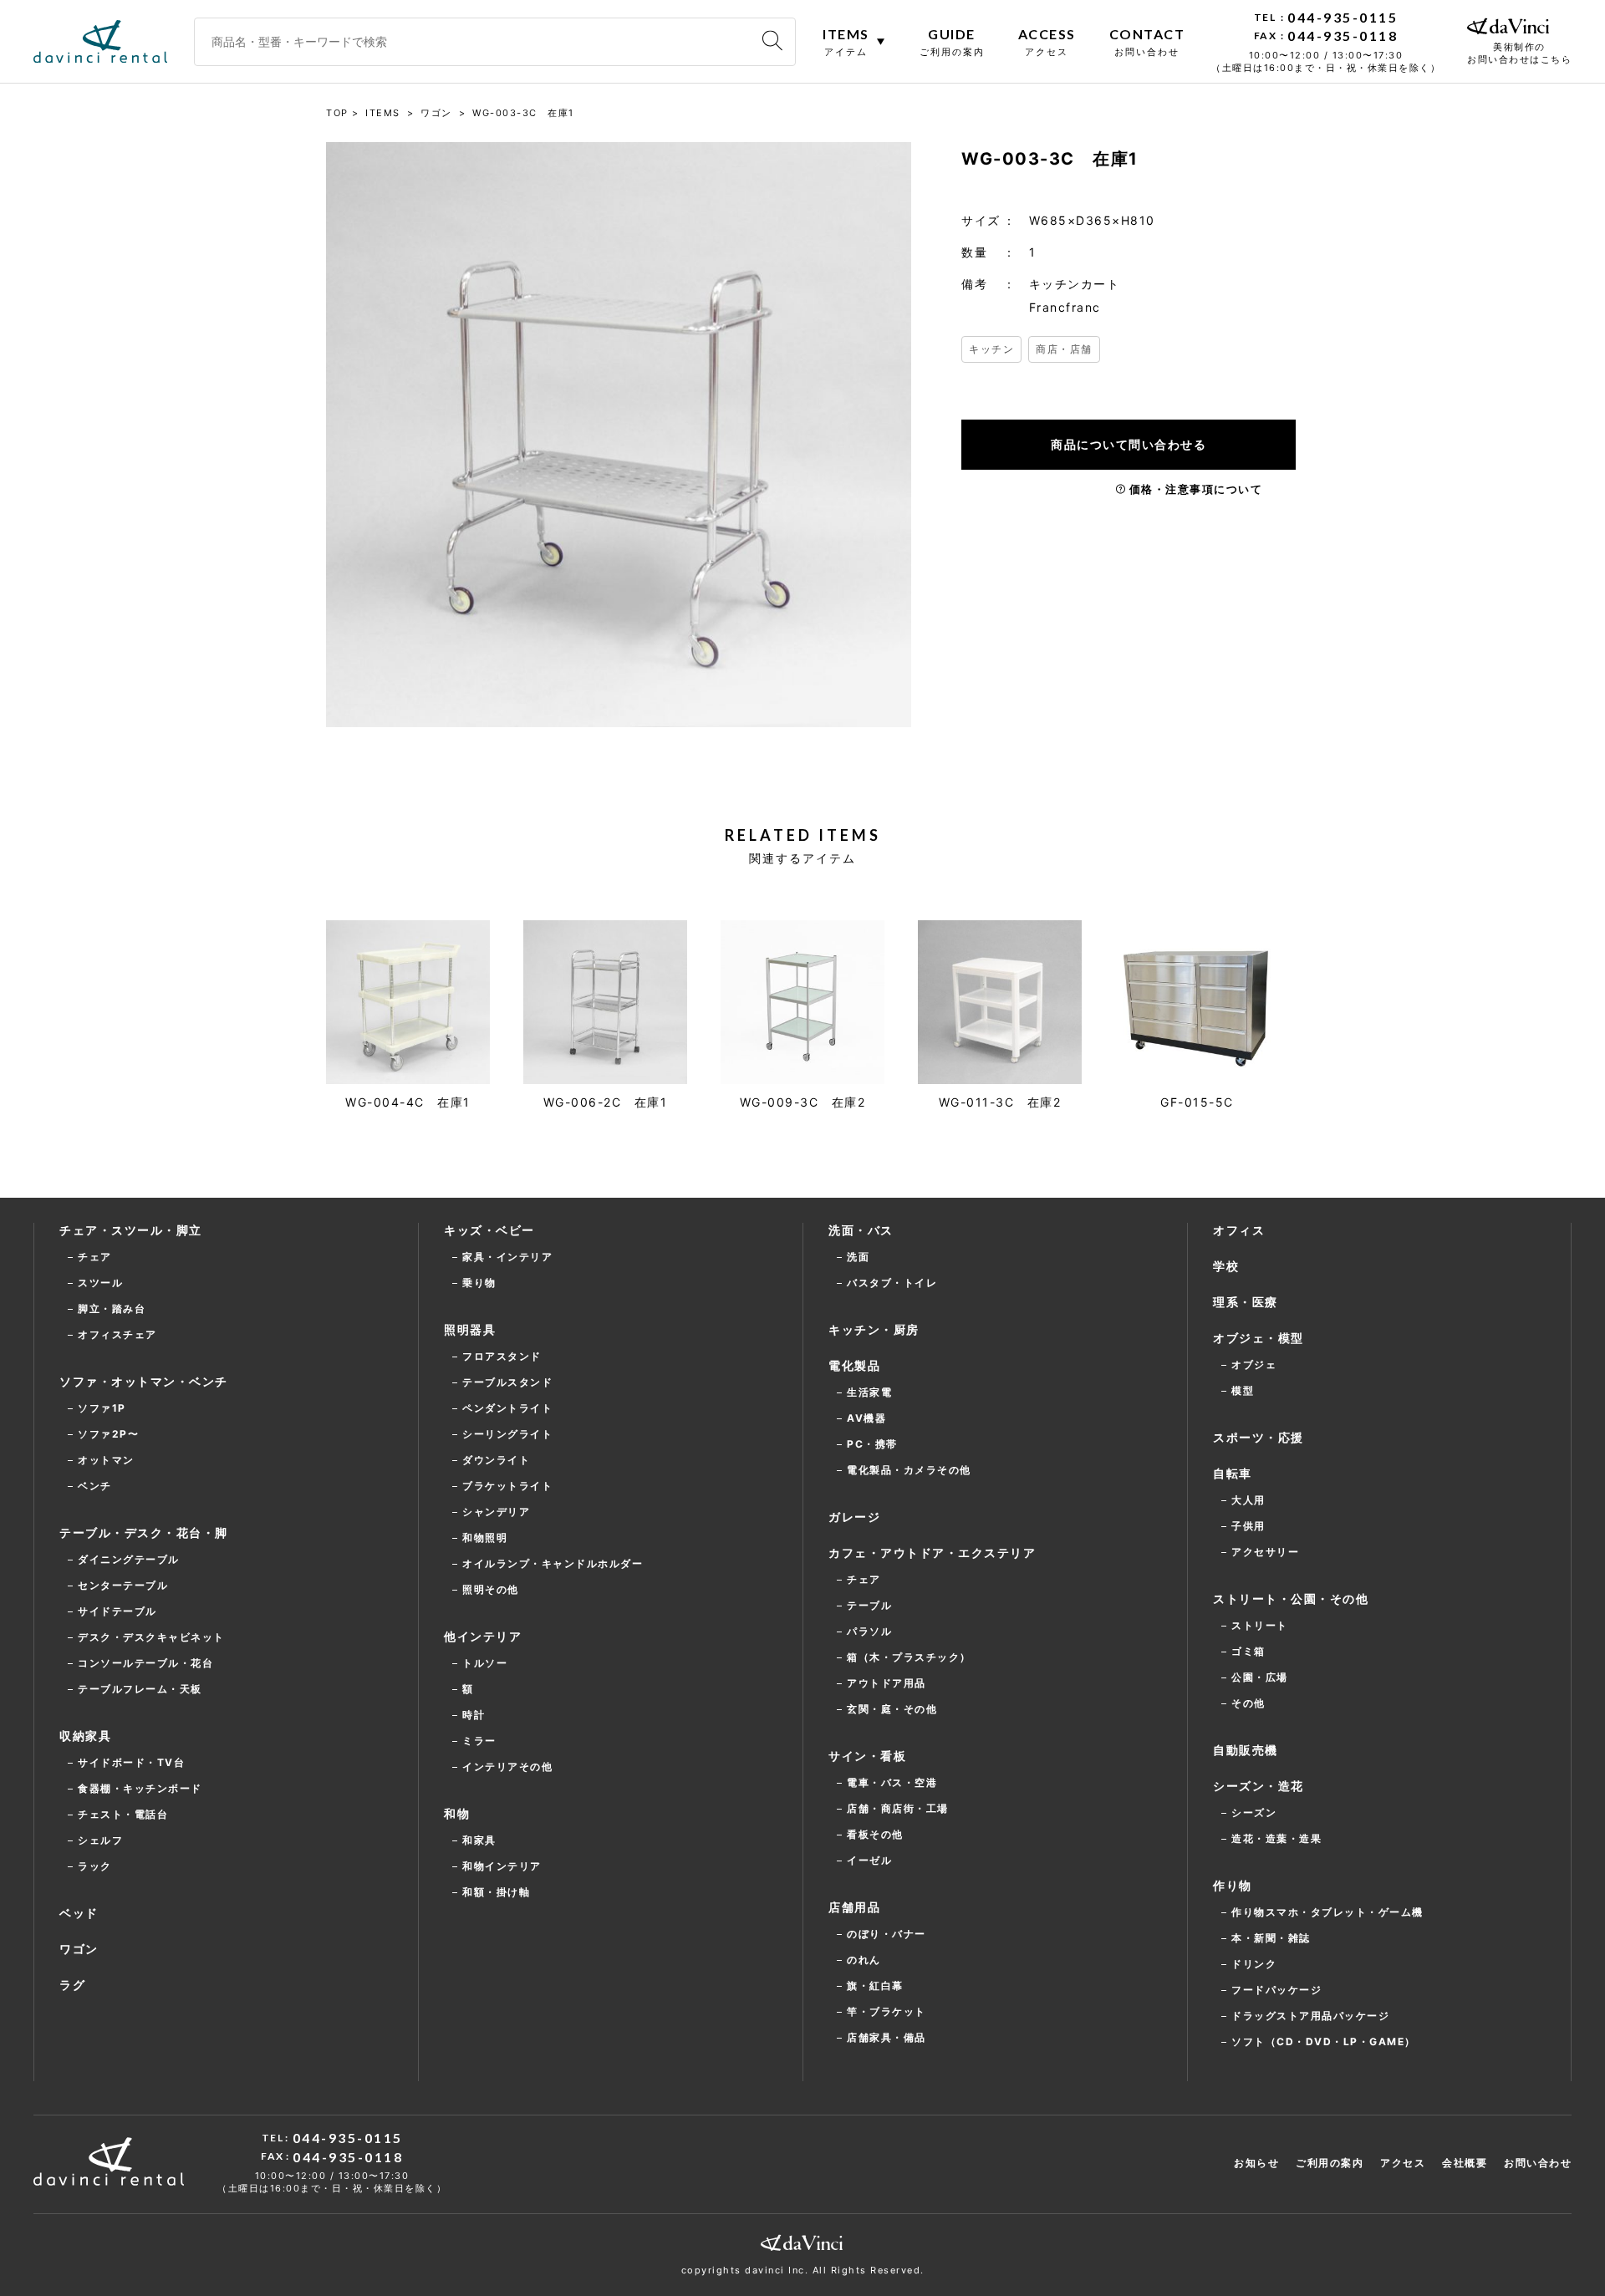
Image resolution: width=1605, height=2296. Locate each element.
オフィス (1239, 1230)
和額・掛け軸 (496, 1892)
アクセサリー (1265, 1552)
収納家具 (85, 1736)
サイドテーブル (117, 1611)
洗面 (858, 1257)
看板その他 (875, 1834)
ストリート (1260, 1625)
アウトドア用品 (887, 1683)
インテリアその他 (507, 1767)
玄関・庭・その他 (892, 1709)
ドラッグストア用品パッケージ (1310, 2016)
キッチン (991, 349)
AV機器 (866, 1418)
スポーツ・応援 (1259, 1437)
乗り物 (479, 1283)
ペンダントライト (507, 1408)
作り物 (1233, 1885)
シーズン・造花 (1259, 1786)
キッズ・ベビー (489, 1230)
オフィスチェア (117, 1334)
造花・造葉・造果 (1276, 1838)
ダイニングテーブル (129, 1559)
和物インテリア (502, 1866)
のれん (864, 1960)
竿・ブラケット (887, 2011)
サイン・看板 (867, 1756)
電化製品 (854, 1365)
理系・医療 (1246, 1302)
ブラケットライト (507, 1486)
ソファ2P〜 (108, 1434)
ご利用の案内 (1330, 2163)
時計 (474, 1715)
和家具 (479, 1840)
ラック (95, 1866)
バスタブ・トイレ (892, 1283)
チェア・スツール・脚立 (131, 1230)
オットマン (106, 1460)
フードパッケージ (1276, 1990)
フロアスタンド (502, 1356)
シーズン (1254, 1812)
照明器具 (470, 1329)
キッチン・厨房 (874, 1329)
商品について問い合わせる (1129, 444)
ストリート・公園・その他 (1291, 1599)
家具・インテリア (507, 1257)
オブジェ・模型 (1259, 1338)
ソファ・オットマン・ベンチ (144, 1381)
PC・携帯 (872, 1444)
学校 (1226, 1266)
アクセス (1403, 2163)
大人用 (1248, 1500)
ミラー (479, 1741)
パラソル (869, 1631)
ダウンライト (496, 1460)
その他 (1248, 1703)
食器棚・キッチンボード (140, 1788)
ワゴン (79, 1949)
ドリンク (1254, 1964)
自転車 (1233, 1473)
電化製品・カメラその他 (909, 1470)
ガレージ (854, 1517)
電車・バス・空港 (892, 1782)
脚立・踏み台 (112, 1308)
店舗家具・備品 (887, 2037)
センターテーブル (123, 1585)
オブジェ (1254, 1364)
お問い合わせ (1538, 2163)
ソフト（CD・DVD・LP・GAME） (1324, 2041)
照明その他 (491, 1589)
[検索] (772, 41)
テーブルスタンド (507, 1382)
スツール (100, 1283)
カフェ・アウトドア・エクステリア (932, 1553)
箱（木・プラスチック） (909, 1657)
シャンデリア (496, 1512)
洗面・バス (861, 1230)
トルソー (485, 1663)
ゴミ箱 (1248, 1651)
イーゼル (869, 1860)
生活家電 (869, 1392)
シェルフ (100, 1840)
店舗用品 (854, 1907)
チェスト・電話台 (123, 1814)
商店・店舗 (1064, 349)
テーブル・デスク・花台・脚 (144, 1532)
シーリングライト (507, 1434)
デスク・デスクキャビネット (151, 1637)
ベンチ (95, 1486)
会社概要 (1465, 2163)
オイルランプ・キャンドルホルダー (553, 1563)
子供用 (1248, 1526)
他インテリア (483, 1636)
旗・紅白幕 (875, 1985)
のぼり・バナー (887, 1934)
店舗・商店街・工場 (898, 1808)
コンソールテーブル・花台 (145, 1663)
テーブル (869, 1605)
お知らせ (1256, 2163)
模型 (1243, 1390)
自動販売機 (1246, 1750)
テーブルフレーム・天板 (140, 1689)
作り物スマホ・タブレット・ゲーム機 (1327, 1912)
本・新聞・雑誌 (1271, 1938)
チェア (95, 1257)
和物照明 (485, 1537)
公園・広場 (1260, 1677)
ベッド (79, 1913)
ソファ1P (102, 1408)
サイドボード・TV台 (131, 1762)
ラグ (72, 1985)
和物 (457, 1813)
